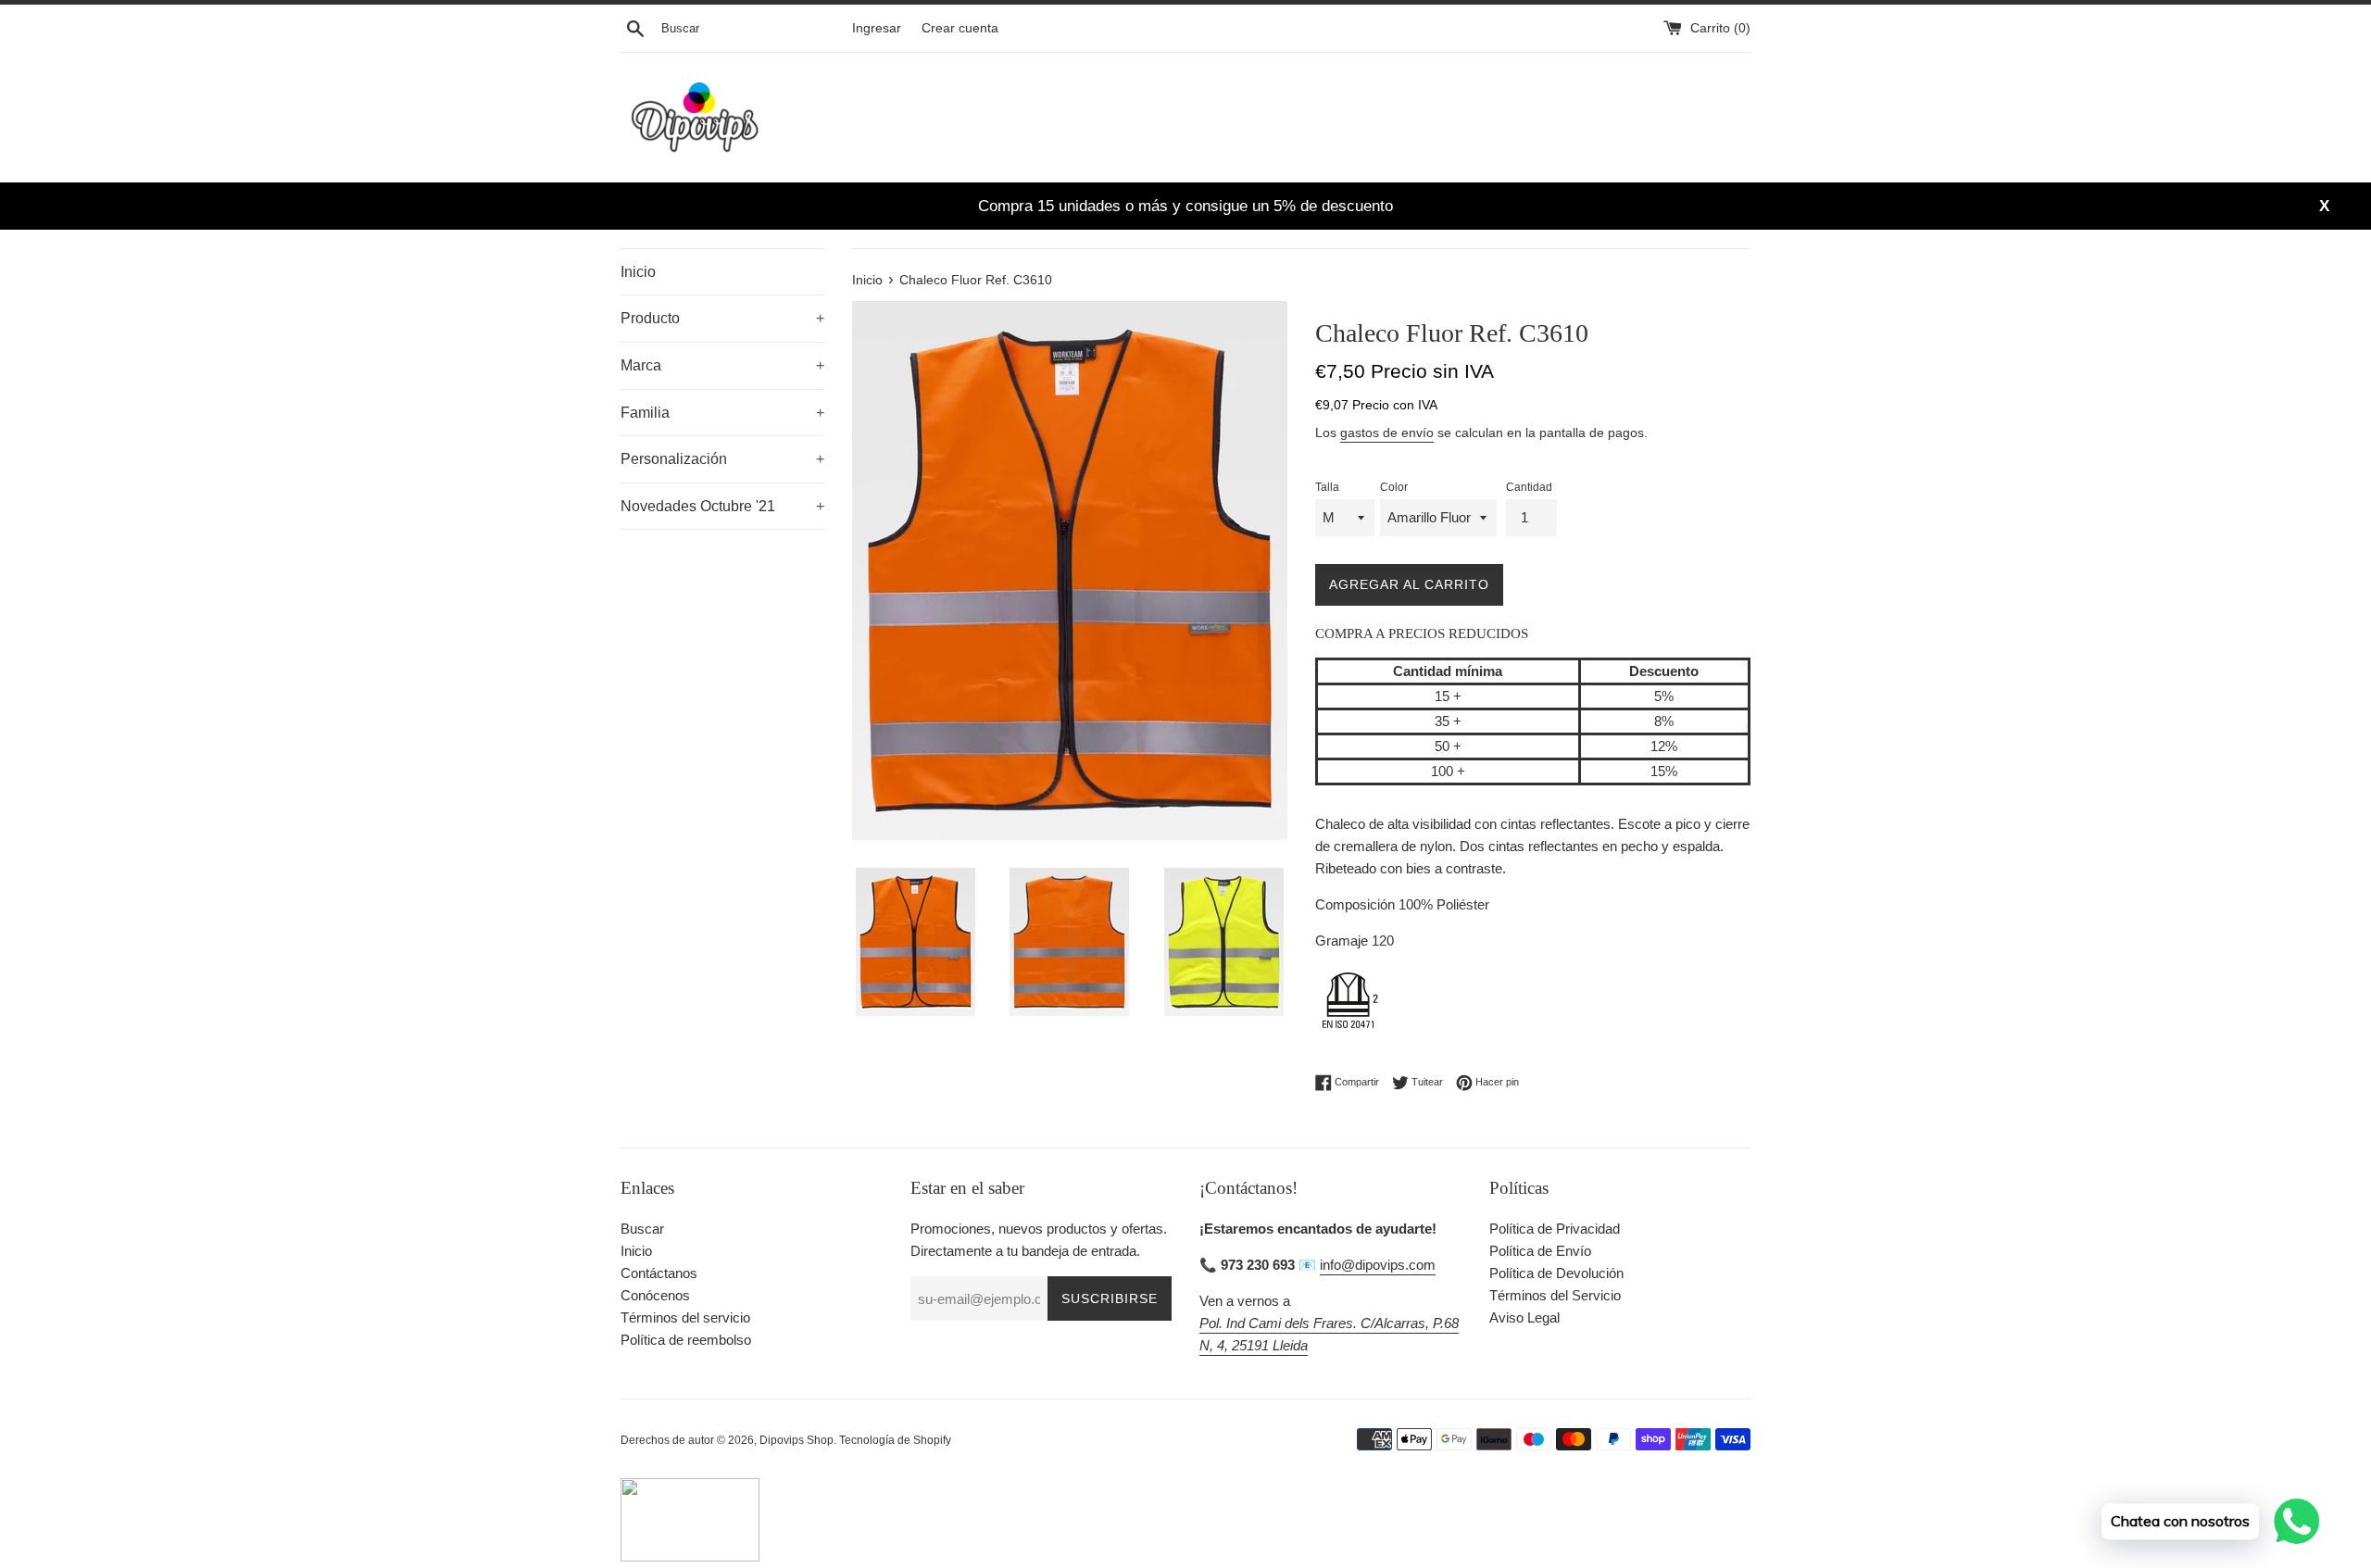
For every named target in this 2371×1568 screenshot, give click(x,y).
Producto (722, 318)
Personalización (722, 459)
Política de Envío (1540, 1251)
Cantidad (1529, 487)
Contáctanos (659, 1273)
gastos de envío (1387, 433)
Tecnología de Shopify (895, 1440)
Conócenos (655, 1295)
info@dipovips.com (1378, 1265)
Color (1394, 487)
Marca (722, 365)
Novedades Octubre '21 (722, 506)
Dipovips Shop (797, 1440)
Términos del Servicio (1555, 1295)
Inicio (638, 272)
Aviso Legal (1524, 1317)
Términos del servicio (685, 1317)
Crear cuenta (960, 28)
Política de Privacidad (1555, 1229)
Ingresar (877, 28)
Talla (1327, 487)
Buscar (642, 1229)
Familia (722, 413)
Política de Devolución (1556, 1273)
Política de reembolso (686, 1340)
